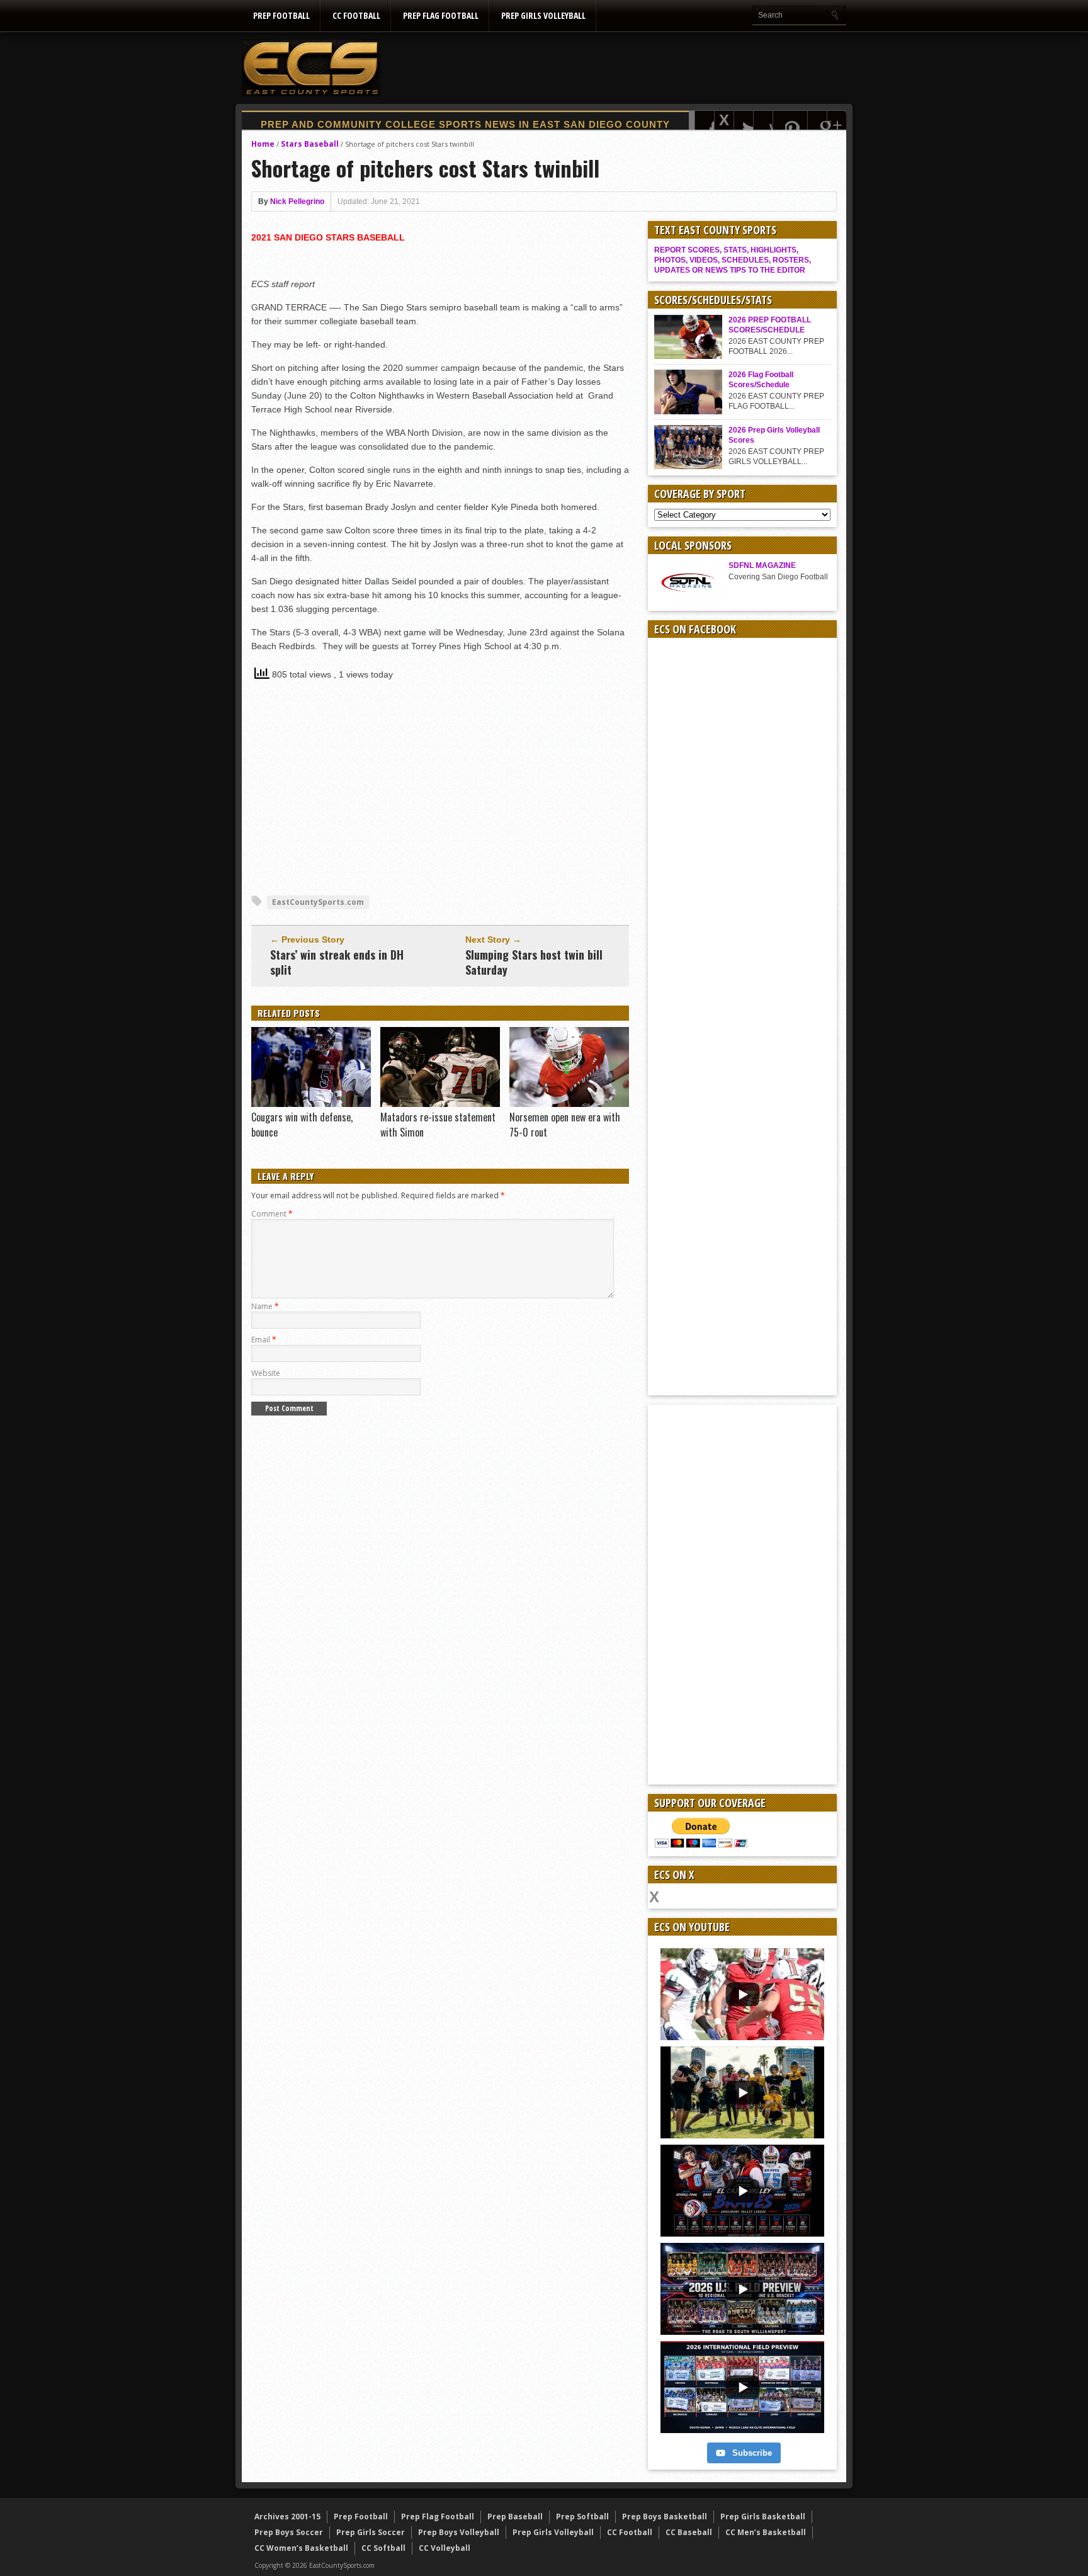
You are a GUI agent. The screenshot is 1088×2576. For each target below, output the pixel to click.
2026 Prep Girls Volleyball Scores (774, 435)
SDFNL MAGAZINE (762, 565)
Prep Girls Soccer (371, 2532)
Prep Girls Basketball (763, 2516)
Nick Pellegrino (297, 201)
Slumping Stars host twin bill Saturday (534, 962)
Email (264, 1340)
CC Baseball (689, 2532)
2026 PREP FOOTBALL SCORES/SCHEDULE (770, 325)
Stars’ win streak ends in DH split (337, 962)
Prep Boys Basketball (665, 2516)
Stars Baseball (310, 144)
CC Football (356, 15)
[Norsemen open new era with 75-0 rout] (569, 1104)
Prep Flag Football (441, 15)
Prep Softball (582, 2516)
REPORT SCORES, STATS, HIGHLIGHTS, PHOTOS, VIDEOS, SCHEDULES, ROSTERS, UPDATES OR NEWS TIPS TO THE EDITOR (733, 260)
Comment (272, 1214)
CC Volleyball (445, 2548)
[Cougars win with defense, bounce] (311, 1104)
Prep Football (281, 15)
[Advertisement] (617, 67)
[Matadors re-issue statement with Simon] (440, 1104)
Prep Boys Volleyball (459, 2532)
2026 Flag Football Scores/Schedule (761, 380)
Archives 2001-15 (287, 2516)
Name (265, 1306)
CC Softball (383, 2548)
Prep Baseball (515, 2516)
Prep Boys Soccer (289, 2532)
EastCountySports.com (318, 902)
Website (266, 1373)
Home (263, 144)
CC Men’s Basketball (766, 2532)
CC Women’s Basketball (301, 2548)
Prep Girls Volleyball (543, 15)
